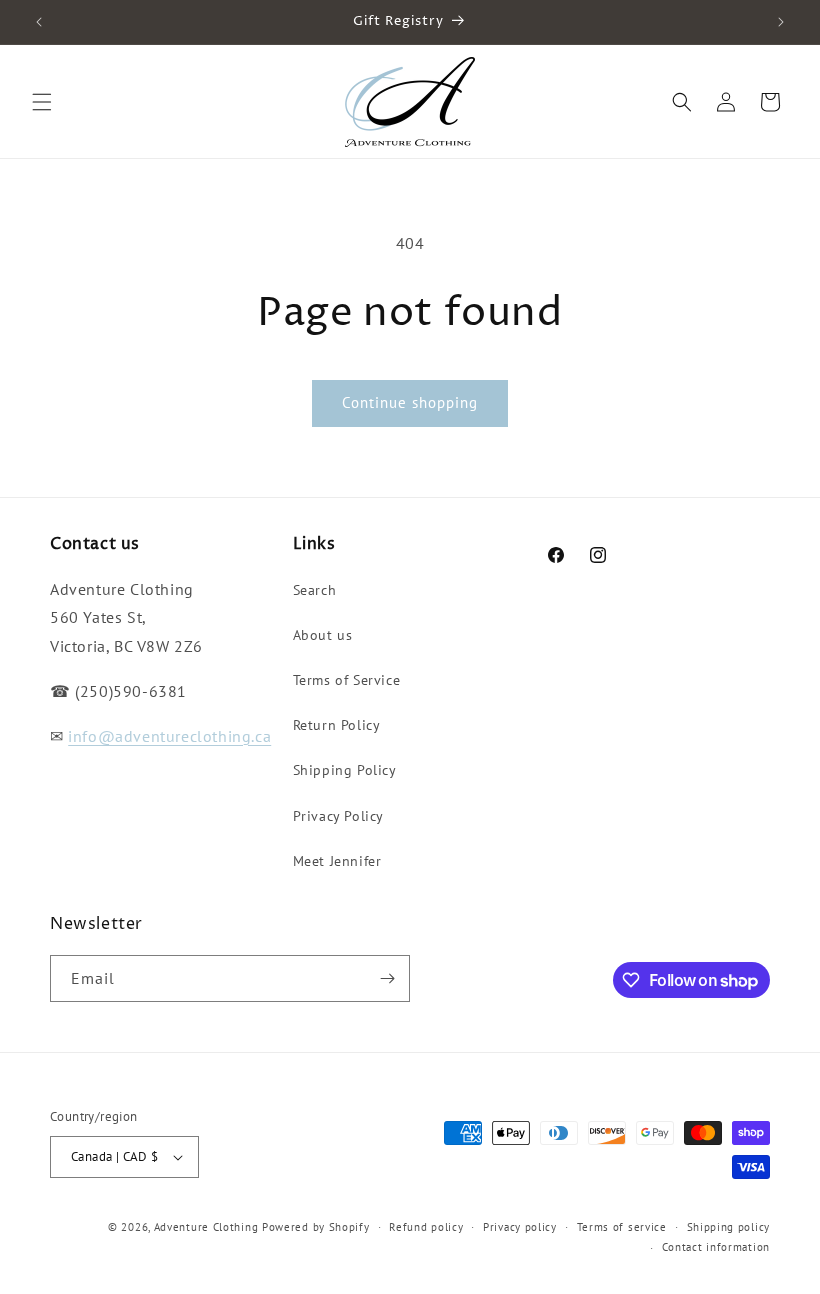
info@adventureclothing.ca (169, 736)
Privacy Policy (338, 816)
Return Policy (337, 725)
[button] (42, 102)
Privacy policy (520, 1227)
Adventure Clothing (206, 1227)
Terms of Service (347, 680)
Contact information (716, 1247)
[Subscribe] (387, 978)
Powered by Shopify (316, 1227)
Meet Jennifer (337, 861)
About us (323, 635)
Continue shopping (410, 402)
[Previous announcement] (39, 22)
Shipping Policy (345, 770)
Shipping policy (729, 1227)
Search (315, 590)
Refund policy (426, 1227)
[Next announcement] (781, 22)
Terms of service (622, 1227)
